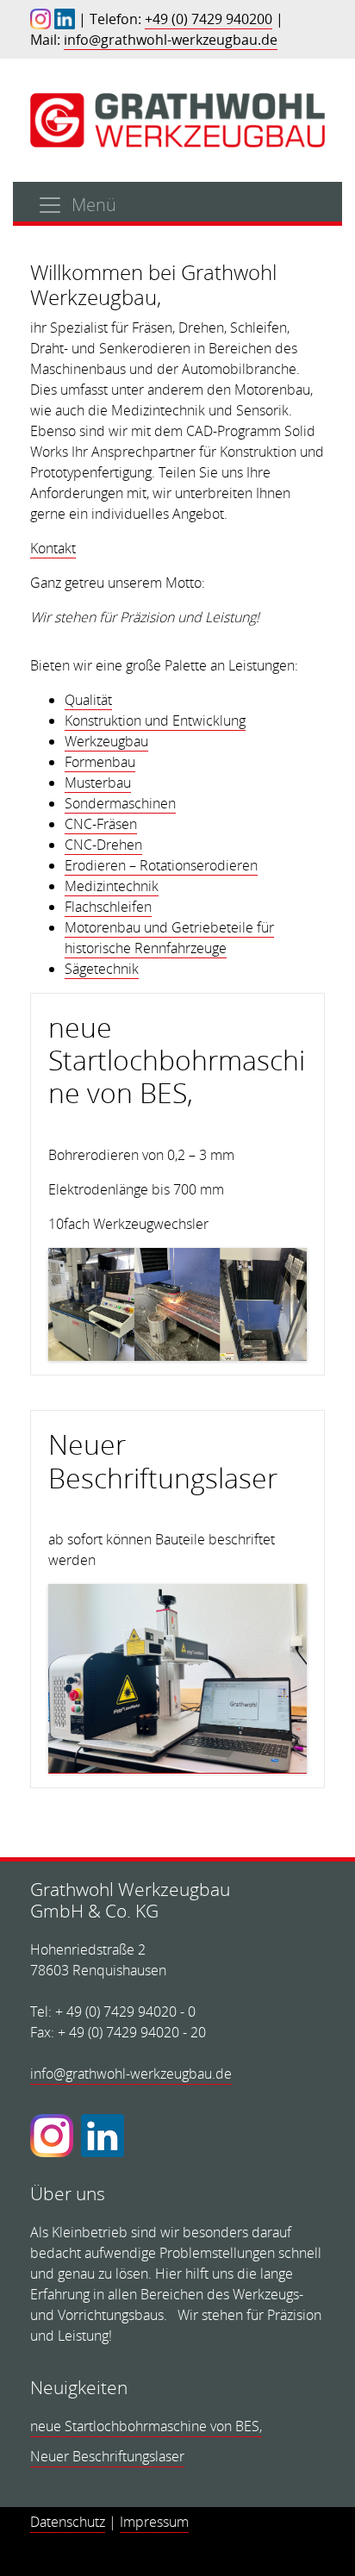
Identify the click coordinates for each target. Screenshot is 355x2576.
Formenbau (100, 762)
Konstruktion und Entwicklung (155, 720)
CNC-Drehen (103, 845)
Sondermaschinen (120, 803)
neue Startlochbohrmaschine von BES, (177, 1060)
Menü (94, 205)
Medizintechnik (112, 886)
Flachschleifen (108, 907)
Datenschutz (68, 2522)
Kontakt (53, 548)
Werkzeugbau (106, 741)
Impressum (154, 2522)
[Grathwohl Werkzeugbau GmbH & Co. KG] (177, 119)
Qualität (88, 700)
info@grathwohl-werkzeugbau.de (171, 40)
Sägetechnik (102, 969)
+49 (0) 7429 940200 (209, 19)
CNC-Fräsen (101, 824)
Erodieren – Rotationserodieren (161, 865)
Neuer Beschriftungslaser (163, 1460)
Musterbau (98, 783)
